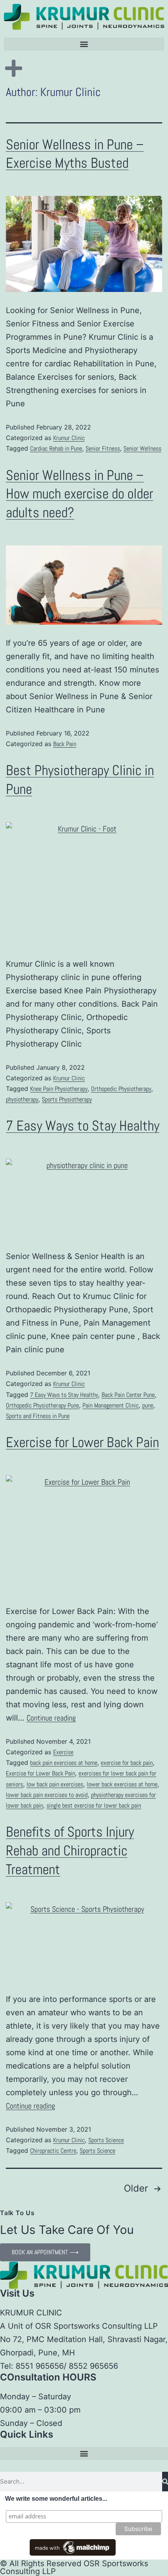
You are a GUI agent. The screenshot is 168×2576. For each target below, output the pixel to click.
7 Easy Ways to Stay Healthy (83, 1126)
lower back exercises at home (122, 1784)
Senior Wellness (142, 448)
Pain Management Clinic (111, 1405)
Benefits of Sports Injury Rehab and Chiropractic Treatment (70, 1851)
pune (148, 1405)
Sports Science (106, 2140)
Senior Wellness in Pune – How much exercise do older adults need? (80, 494)
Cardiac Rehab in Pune (56, 448)
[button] (84, 44)
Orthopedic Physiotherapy (121, 1089)
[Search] (165, 2482)
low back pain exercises (55, 1784)
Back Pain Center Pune (128, 1395)
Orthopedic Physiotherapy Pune (42, 1405)
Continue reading (51, 1718)
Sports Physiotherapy (67, 1099)
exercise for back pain (127, 1763)
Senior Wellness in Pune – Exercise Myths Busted (75, 154)
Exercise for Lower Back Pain (82, 1442)
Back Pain (65, 744)
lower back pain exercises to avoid (47, 1795)
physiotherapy (22, 1099)
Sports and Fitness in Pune (38, 1416)
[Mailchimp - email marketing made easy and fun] (73, 2547)
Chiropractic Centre (53, 2151)
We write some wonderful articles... (56, 2499)
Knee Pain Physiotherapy (59, 1089)
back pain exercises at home (64, 1763)
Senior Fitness (103, 448)
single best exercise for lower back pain (94, 1805)
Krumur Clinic (69, 438)
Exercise (63, 1752)
